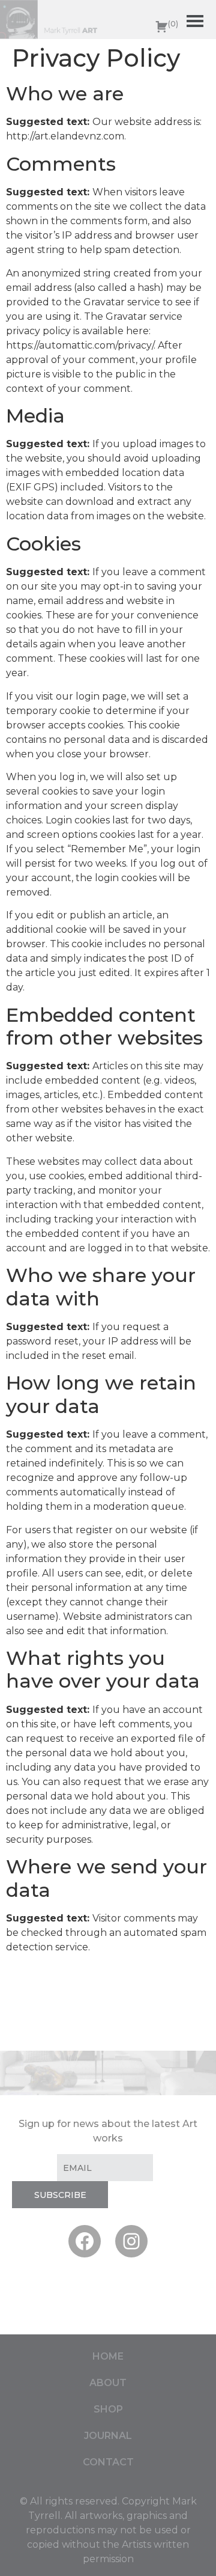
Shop (108, 2409)
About (108, 2383)
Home (108, 2356)
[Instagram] (131, 2241)
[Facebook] (85, 2241)
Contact (108, 2462)
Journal (108, 2436)
